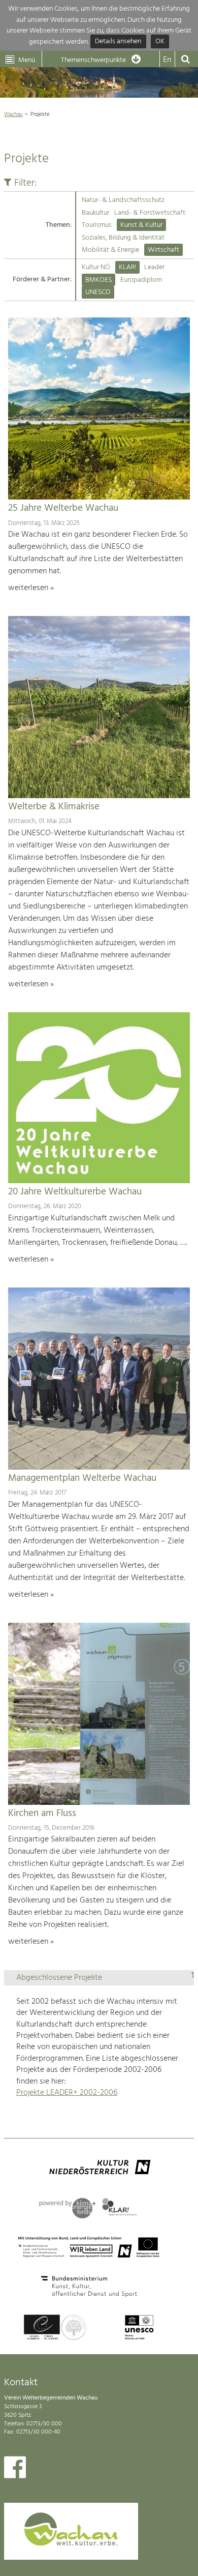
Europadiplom (141, 280)
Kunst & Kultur (141, 225)
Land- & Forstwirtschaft (150, 213)
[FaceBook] (15, 2470)
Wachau (13, 114)
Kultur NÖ (96, 267)
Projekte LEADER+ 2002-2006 (67, 2093)
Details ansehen (118, 42)
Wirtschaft (163, 250)
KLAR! (127, 267)
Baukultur (95, 213)
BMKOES (98, 280)
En (167, 60)
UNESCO (98, 292)
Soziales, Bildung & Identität (123, 238)
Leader (154, 267)
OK (160, 42)
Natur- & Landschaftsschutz (123, 200)
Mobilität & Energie (110, 250)
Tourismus (97, 225)
